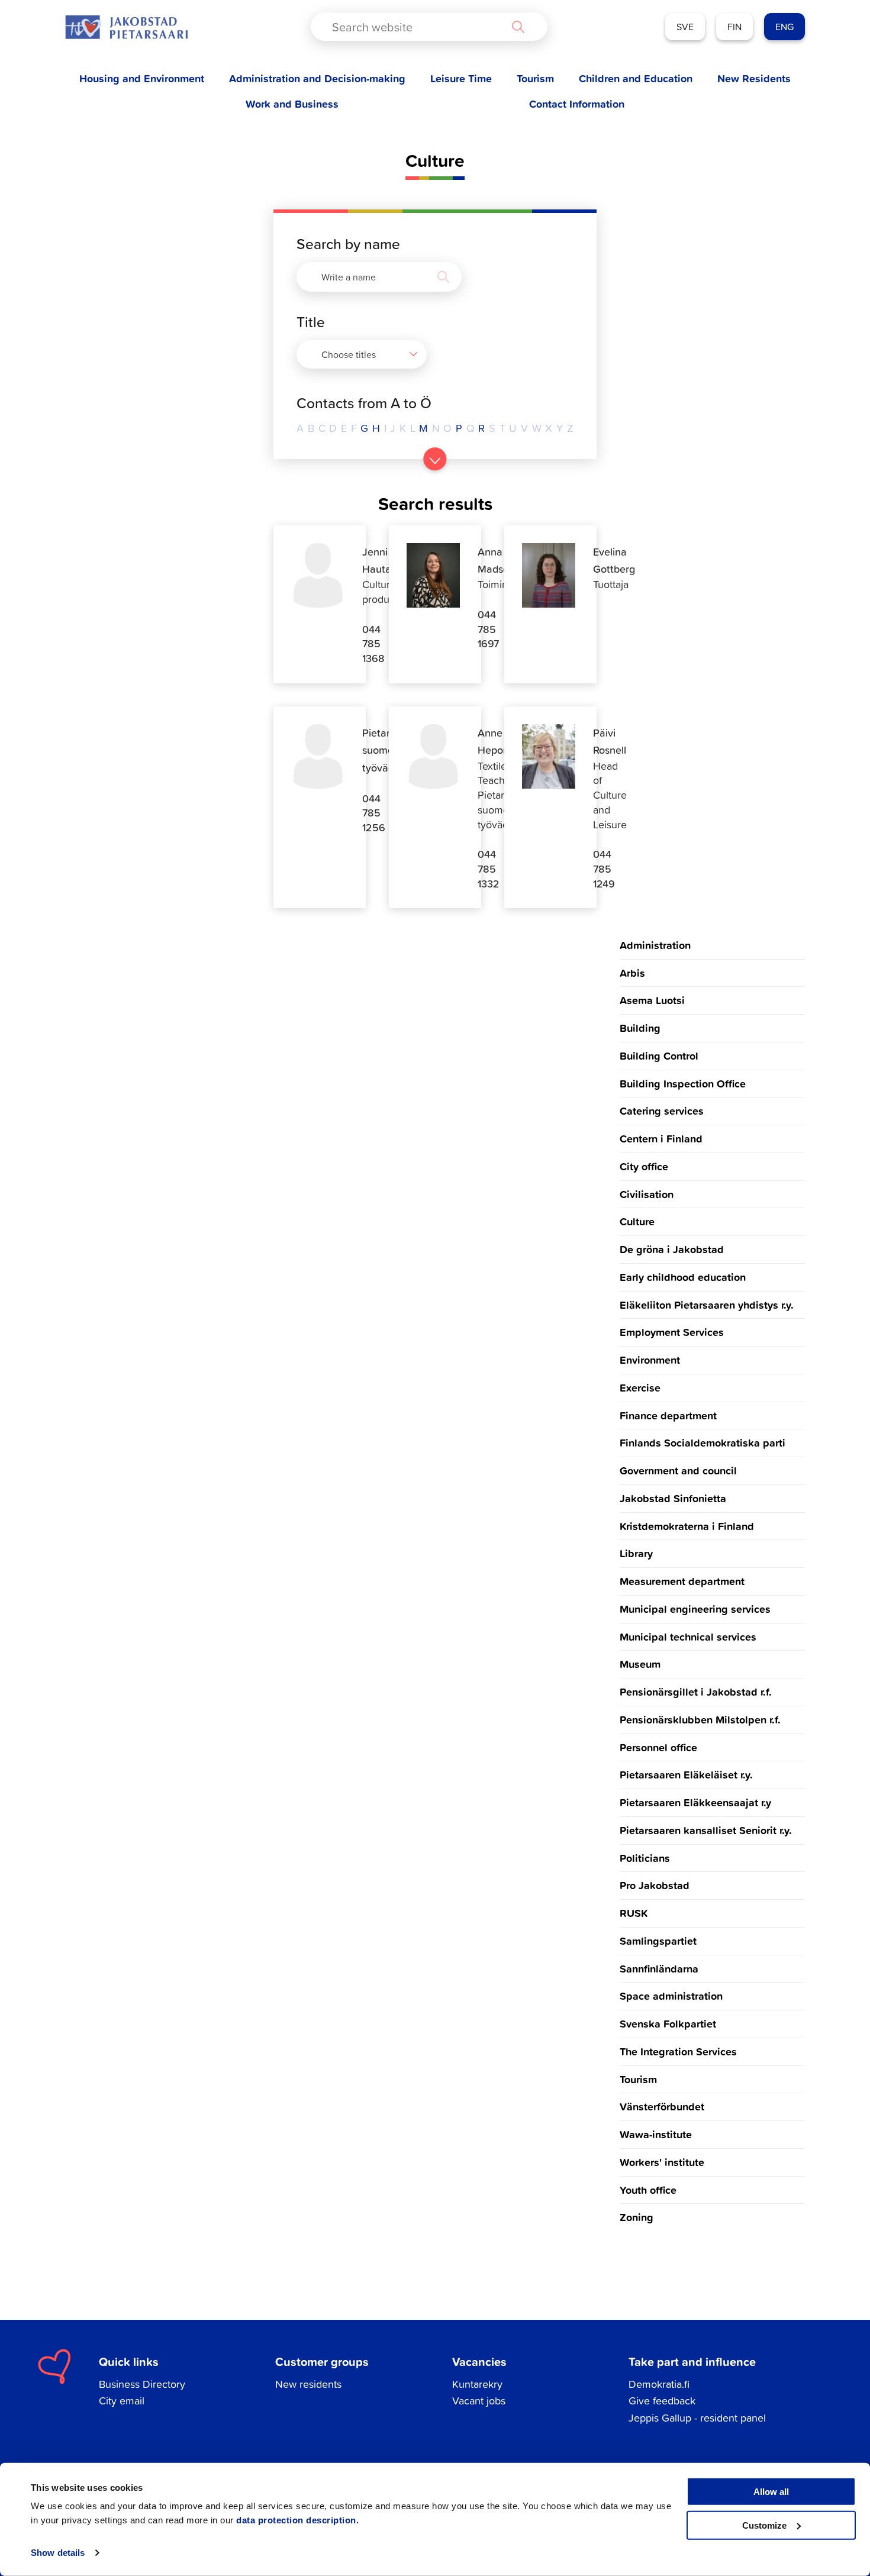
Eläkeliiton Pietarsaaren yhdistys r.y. (707, 1305)
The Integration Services (678, 2051)
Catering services (662, 1111)
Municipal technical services (688, 1636)
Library (636, 1553)
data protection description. (297, 2520)
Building (640, 1028)
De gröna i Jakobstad (672, 1249)
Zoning (637, 2217)
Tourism (535, 78)
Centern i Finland (661, 1138)
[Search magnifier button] (518, 27)
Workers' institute (662, 2162)
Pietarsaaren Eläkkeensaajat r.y (695, 1802)
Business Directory (142, 2384)
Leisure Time (461, 78)
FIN (734, 27)
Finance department (668, 1415)
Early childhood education (683, 1277)
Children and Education (636, 78)
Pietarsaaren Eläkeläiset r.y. (686, 1774)
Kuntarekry (477, 2384)
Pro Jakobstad (655, 1885)
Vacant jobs (479, 2401)
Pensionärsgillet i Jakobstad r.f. (696, 1691)
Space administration (671, 1996)
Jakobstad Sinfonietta (673, 1498)
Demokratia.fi (659, 2384)
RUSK (634, 1913)
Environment (650, 1360)
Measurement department (682, 1581)
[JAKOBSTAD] (126, 27)
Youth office (648, 2190)
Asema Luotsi (652, 1000)
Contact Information (577, 104)
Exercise (640, 1387)
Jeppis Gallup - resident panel (697, 2418)
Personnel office (658, 1747)
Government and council (678, 1470)
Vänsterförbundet (662, 2106)
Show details (58, 2553)
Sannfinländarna (659, 1968)
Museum (640, 1664)
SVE (685, 27)
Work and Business (292, 104)
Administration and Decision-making (317, 78)
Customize (764, 2525)
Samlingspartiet (658, 1941)
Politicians (645, 1858)
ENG (784, 27)
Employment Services (672, 1332)
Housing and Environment (142, 78)
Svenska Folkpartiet (668, 2023)
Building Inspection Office (683, 1083)
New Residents (754, 78)
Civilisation (647, 1194)
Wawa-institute (656, 2134)
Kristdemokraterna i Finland (687, 1526)
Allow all (771, 2492)
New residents (308, 2384)
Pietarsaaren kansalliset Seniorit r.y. (706, 1830)
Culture (637, 1221)
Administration (655, 945)
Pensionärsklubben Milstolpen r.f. (700, 1719)
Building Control (659, 1055)
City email (122, 2401)
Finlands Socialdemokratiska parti (703, 1442)
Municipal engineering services (695, 1609)
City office (644, 1166)
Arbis (632, 973)
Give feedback (662, 2401)
